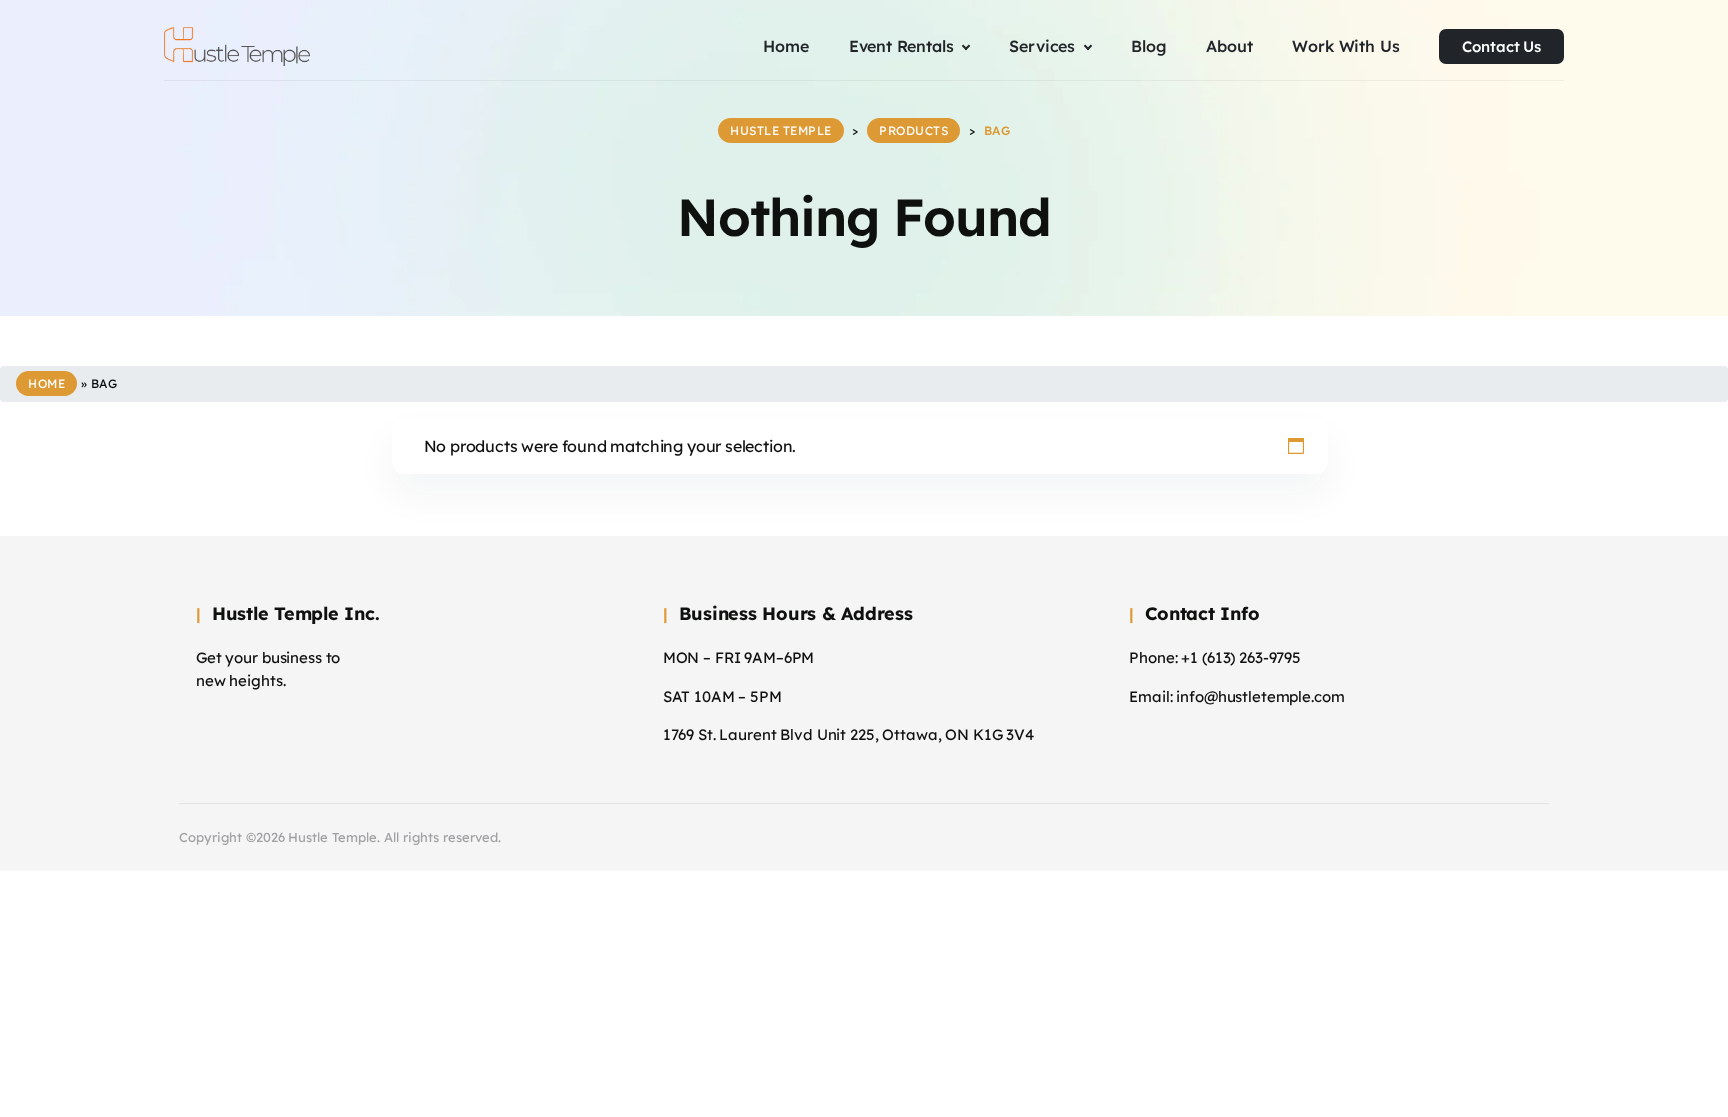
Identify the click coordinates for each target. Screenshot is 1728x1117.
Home (46, 383)
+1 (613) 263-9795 (1241, 657)
